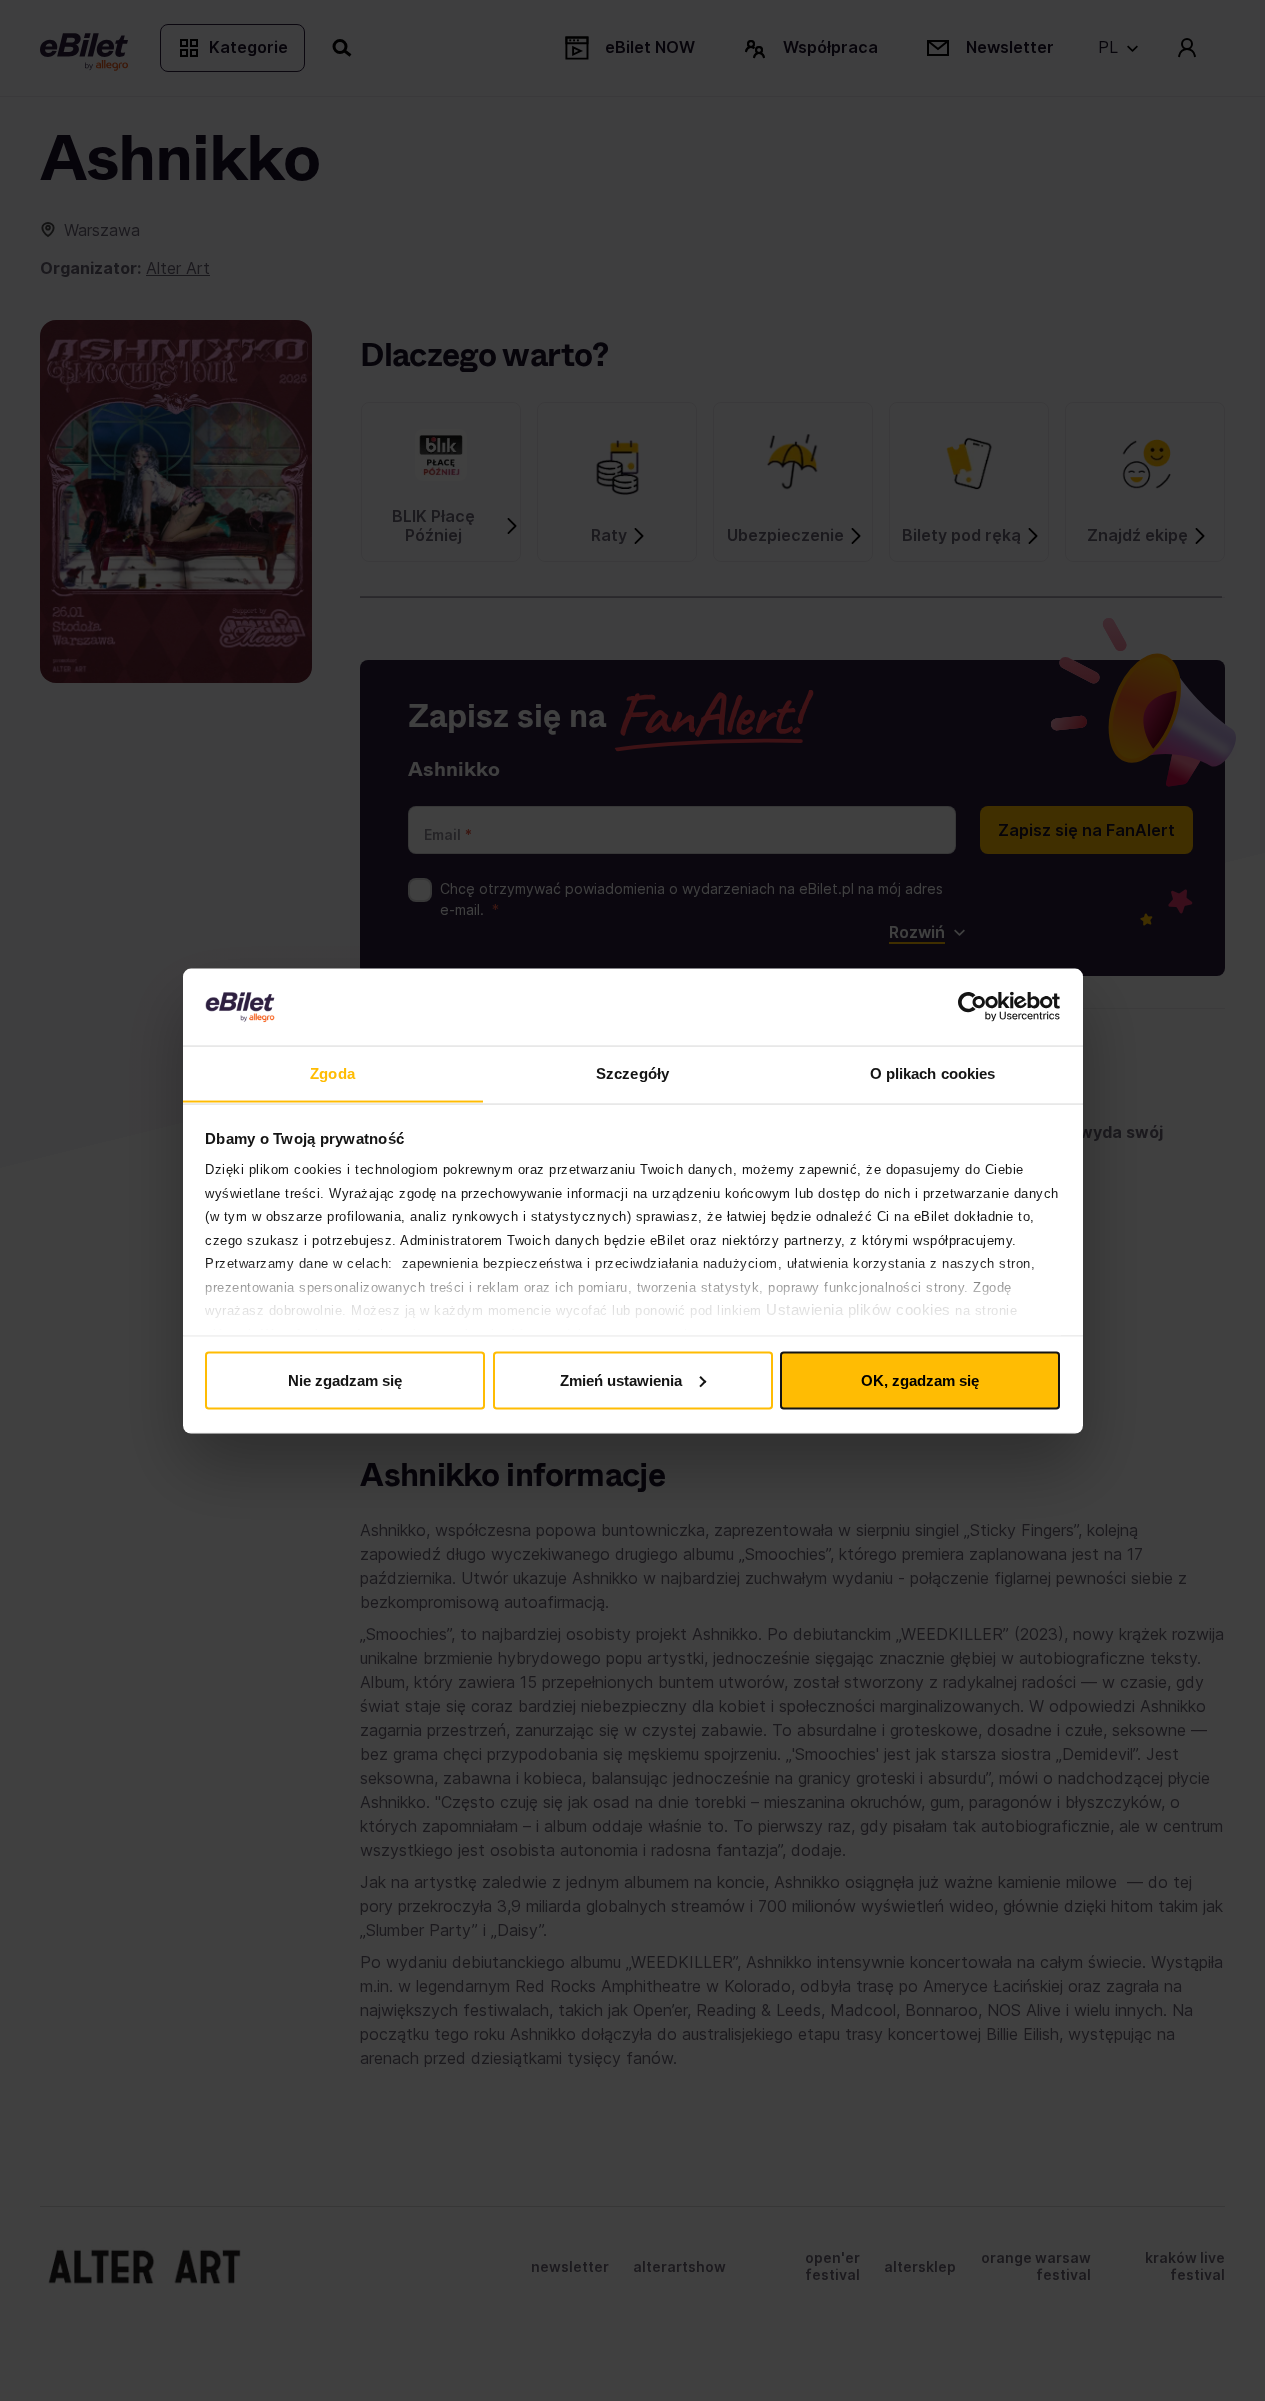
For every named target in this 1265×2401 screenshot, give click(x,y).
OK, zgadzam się (920, 1379)
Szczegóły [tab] (632, 1072)
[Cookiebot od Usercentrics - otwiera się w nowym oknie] (972, 1007)
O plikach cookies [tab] (933, 1072)
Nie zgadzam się (345, 1379)
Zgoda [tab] (332, 1072)
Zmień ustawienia (621, 1379)
